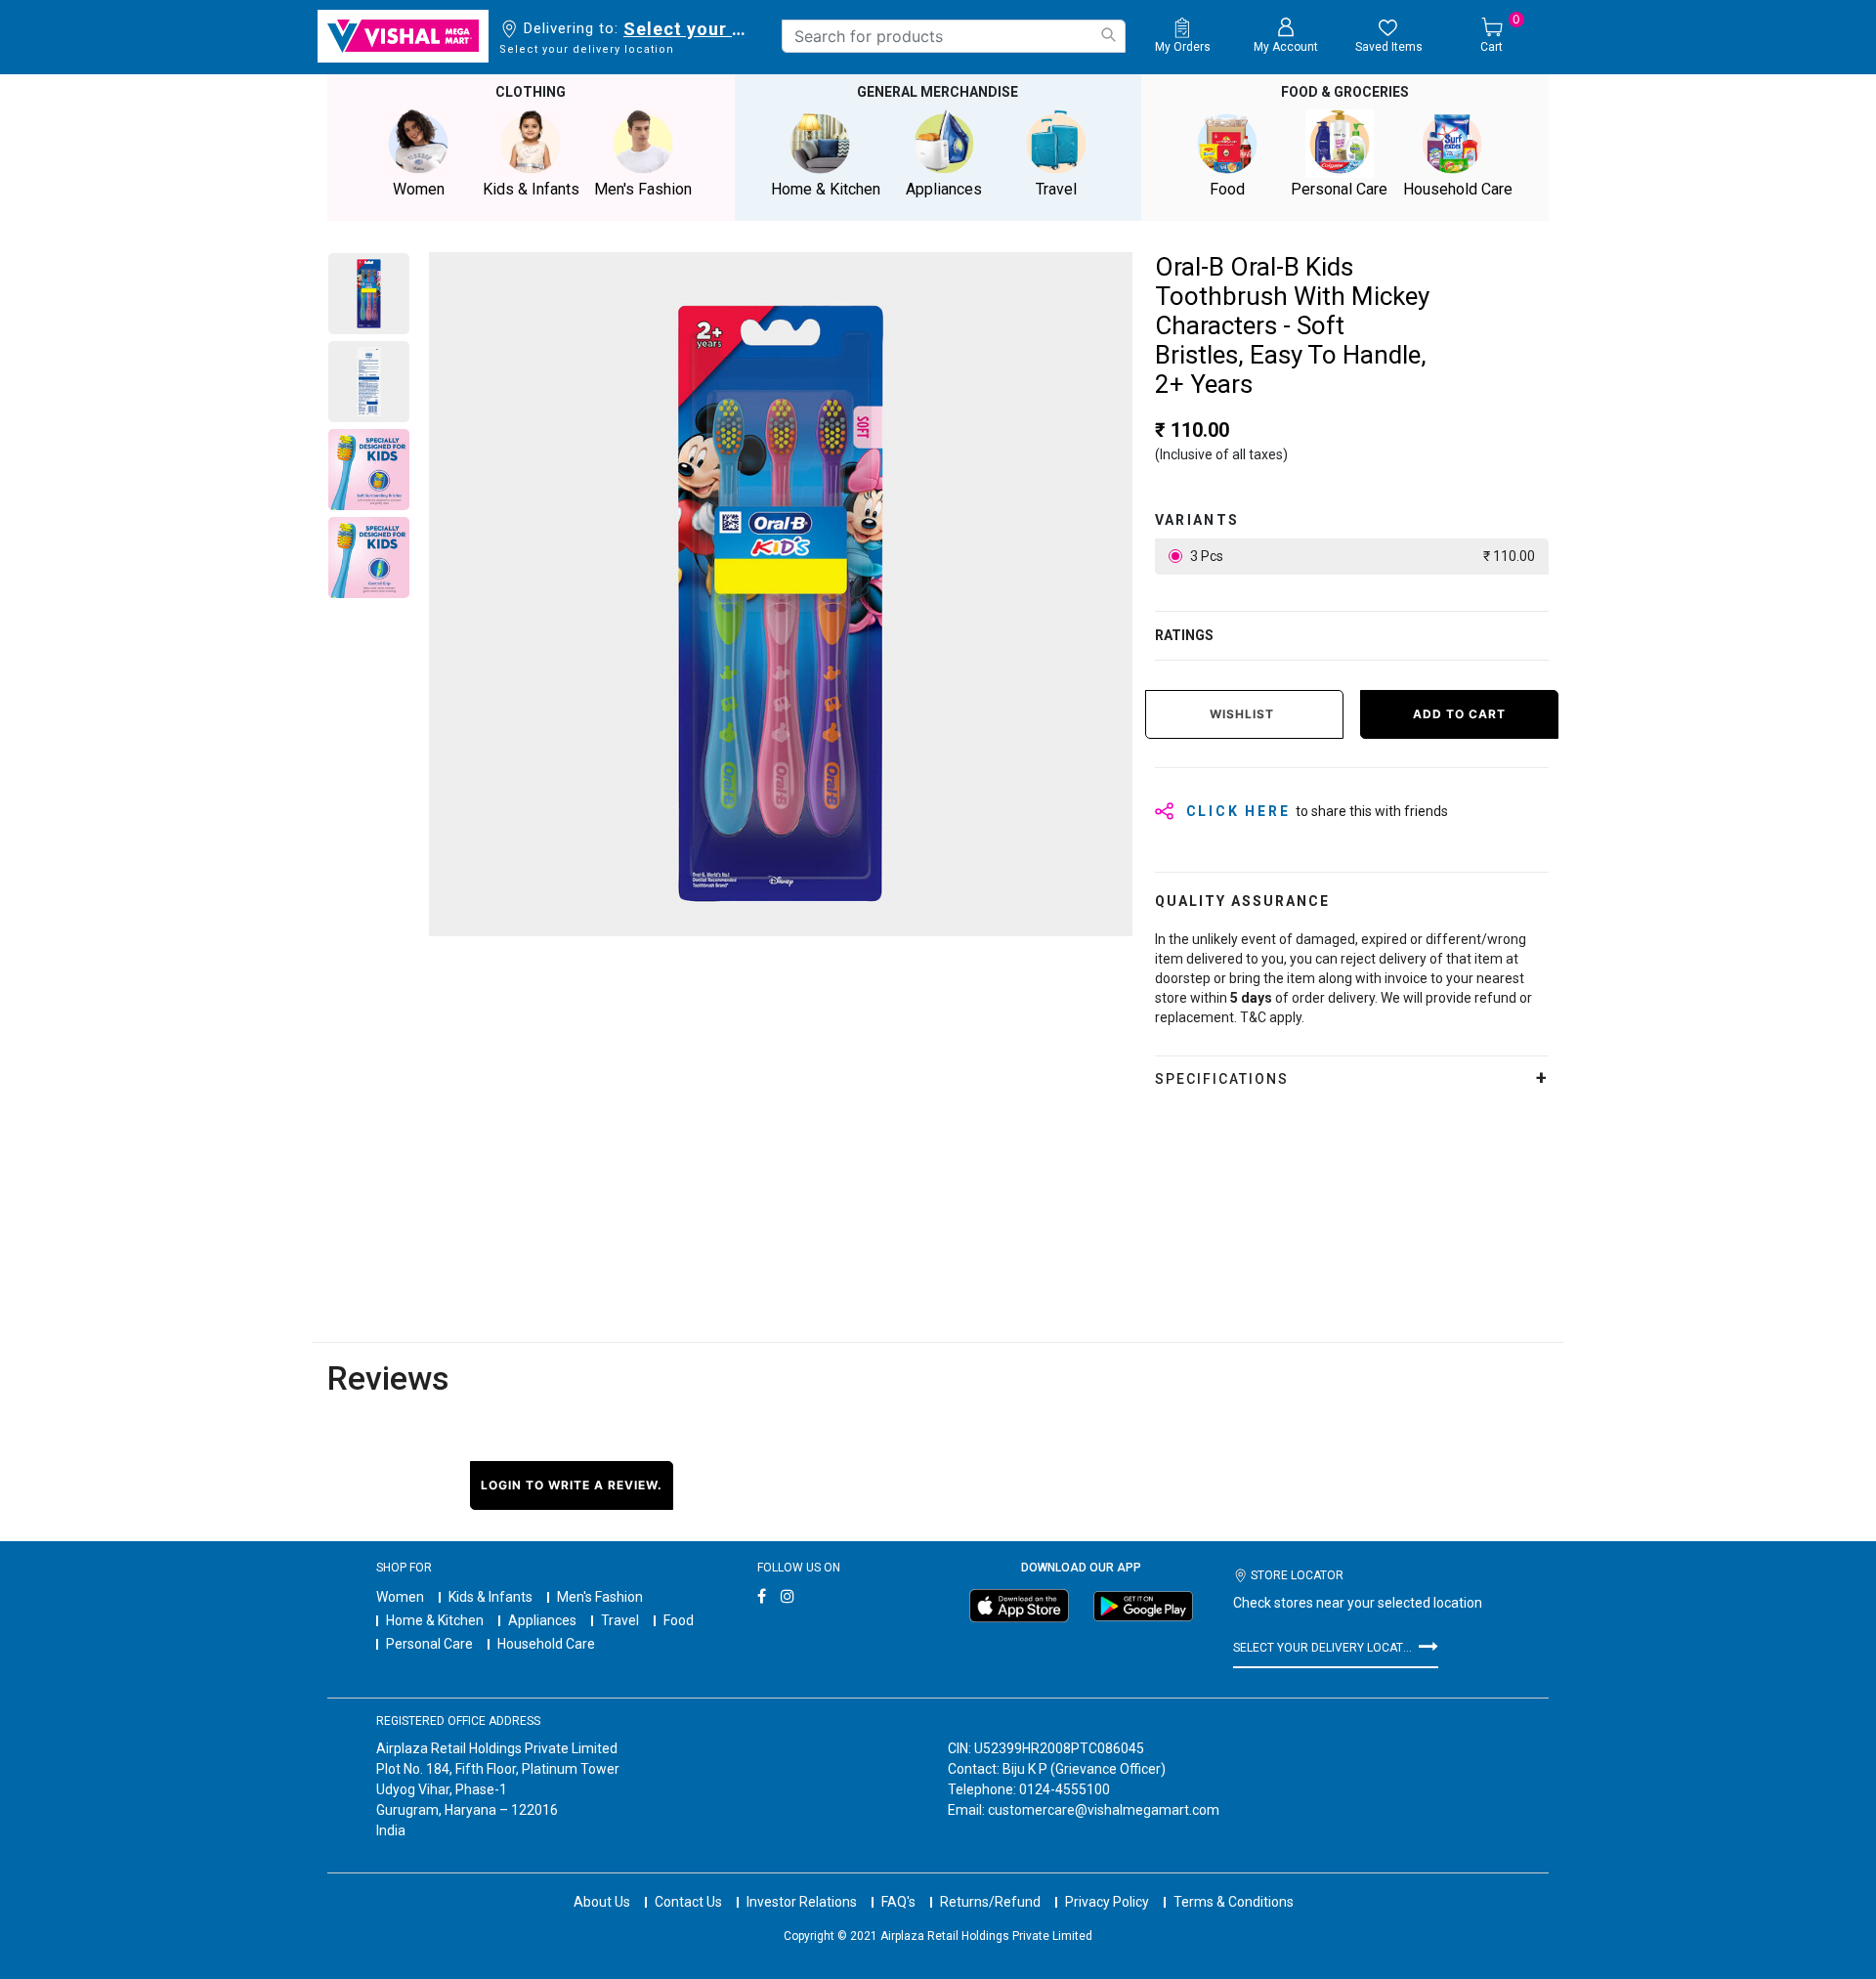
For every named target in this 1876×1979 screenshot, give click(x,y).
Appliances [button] (944, 189)
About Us (602, 1902)
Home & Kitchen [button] (826, 189)
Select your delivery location (688, 29)
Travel (620, 1620)
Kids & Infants (490, 1597)
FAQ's (898, 1902)
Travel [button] (1056, 189)
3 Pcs (1361, 556)
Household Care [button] (1458, 189)
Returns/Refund (990, 1902)
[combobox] (954, 36)
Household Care (546, 1644)
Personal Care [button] (1339, 189)
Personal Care (429, 1644)
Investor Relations (802, 1902)
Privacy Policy (1107, 1902)
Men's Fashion (600, 1597)
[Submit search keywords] (1108, 35)
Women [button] (419, 189)
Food (679, 1620)
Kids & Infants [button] (531, 189)
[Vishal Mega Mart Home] (403, 36)
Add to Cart (1459, 714)
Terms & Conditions (1234, 1902)
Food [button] (1227, 189)
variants (1197, 520)
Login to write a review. (572, 1485)
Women (400, 1597)
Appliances (542, 1620)
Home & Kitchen (435, 1620)
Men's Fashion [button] (643, 189)
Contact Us (688, 1902)
